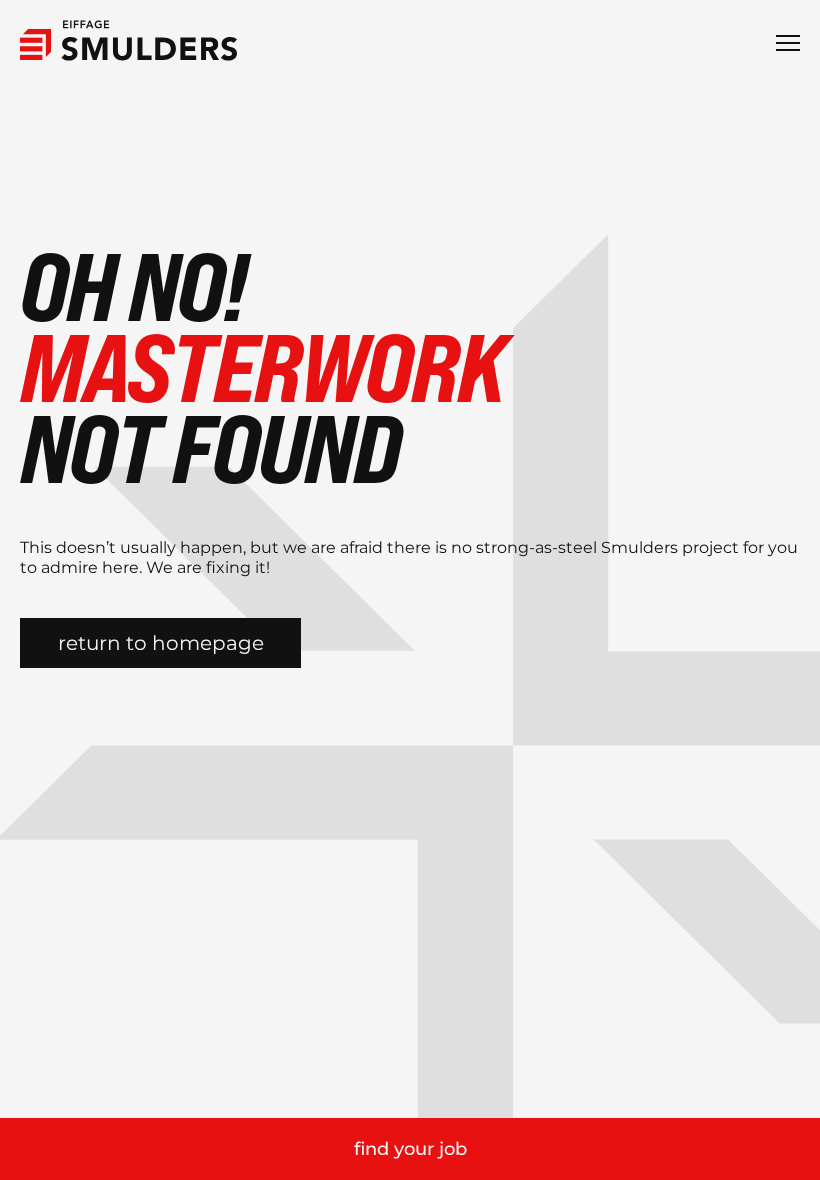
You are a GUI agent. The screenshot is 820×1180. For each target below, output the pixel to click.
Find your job (410, 1149)
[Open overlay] (788, 43)
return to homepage (161, 643)
